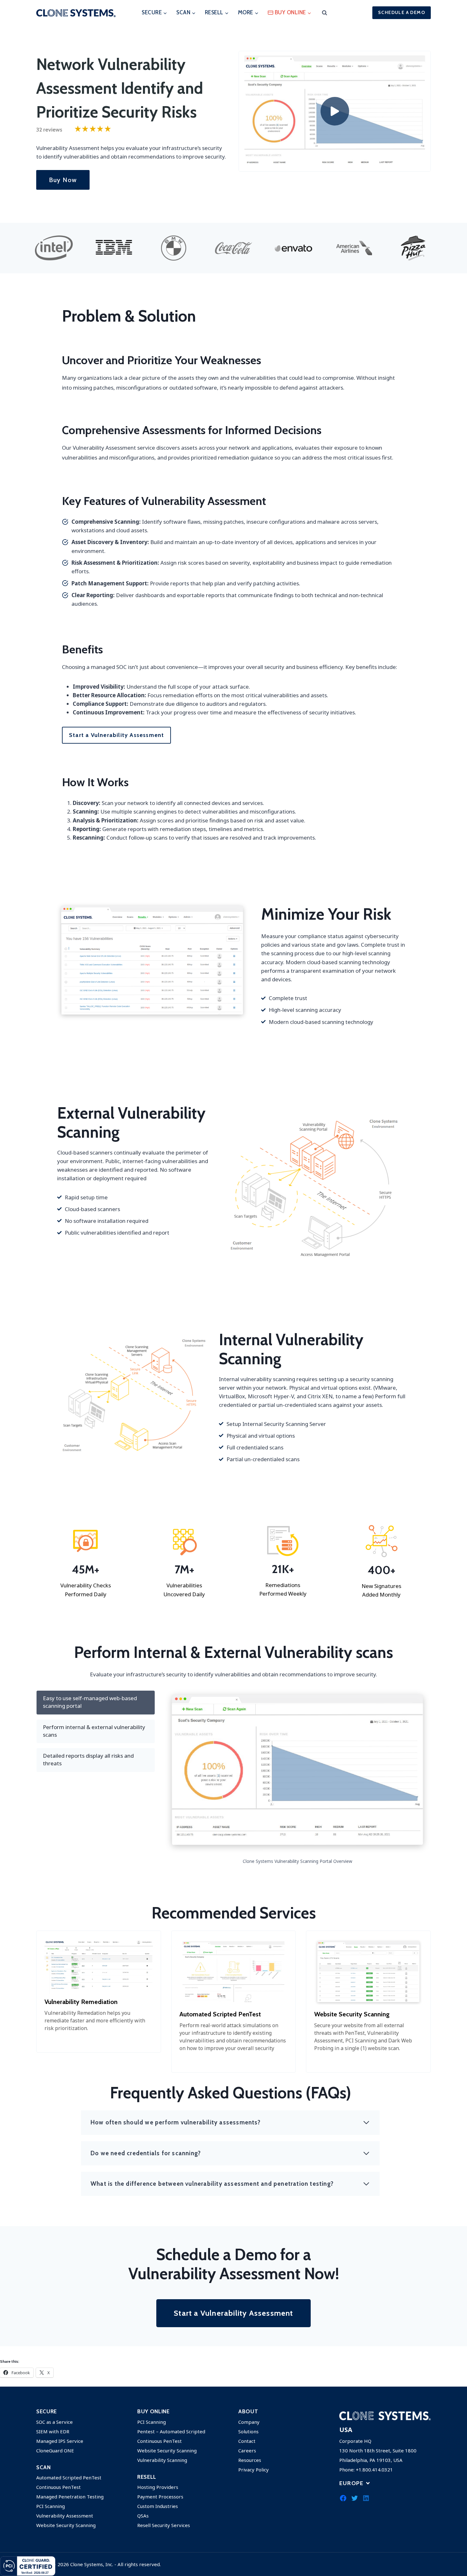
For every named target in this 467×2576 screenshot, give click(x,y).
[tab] (96, 1703)
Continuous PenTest (58, 2487)
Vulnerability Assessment (65, 2516)
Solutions (248, 2431)
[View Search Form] (324, 13)
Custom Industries (158, 2506)
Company (249, 2422)
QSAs (143, 2516)
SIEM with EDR (53, 2431)
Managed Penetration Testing (70, 2497)
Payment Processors (160, 2497)
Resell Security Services (164, 2525)
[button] (335, 111)
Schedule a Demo (402, 12)
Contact (247, 2441)
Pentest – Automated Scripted (171, 2431)
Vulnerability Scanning (162, 2460)
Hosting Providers (158, 2487)
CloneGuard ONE (55, 2450)
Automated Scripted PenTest (69, 2477)
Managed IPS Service (60, 2441)
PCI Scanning (51, 2506)
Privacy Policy (254, 2470)
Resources (250, 2460)
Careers (247, 2450)
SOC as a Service (54, 2422)
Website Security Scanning (66, 2525)
